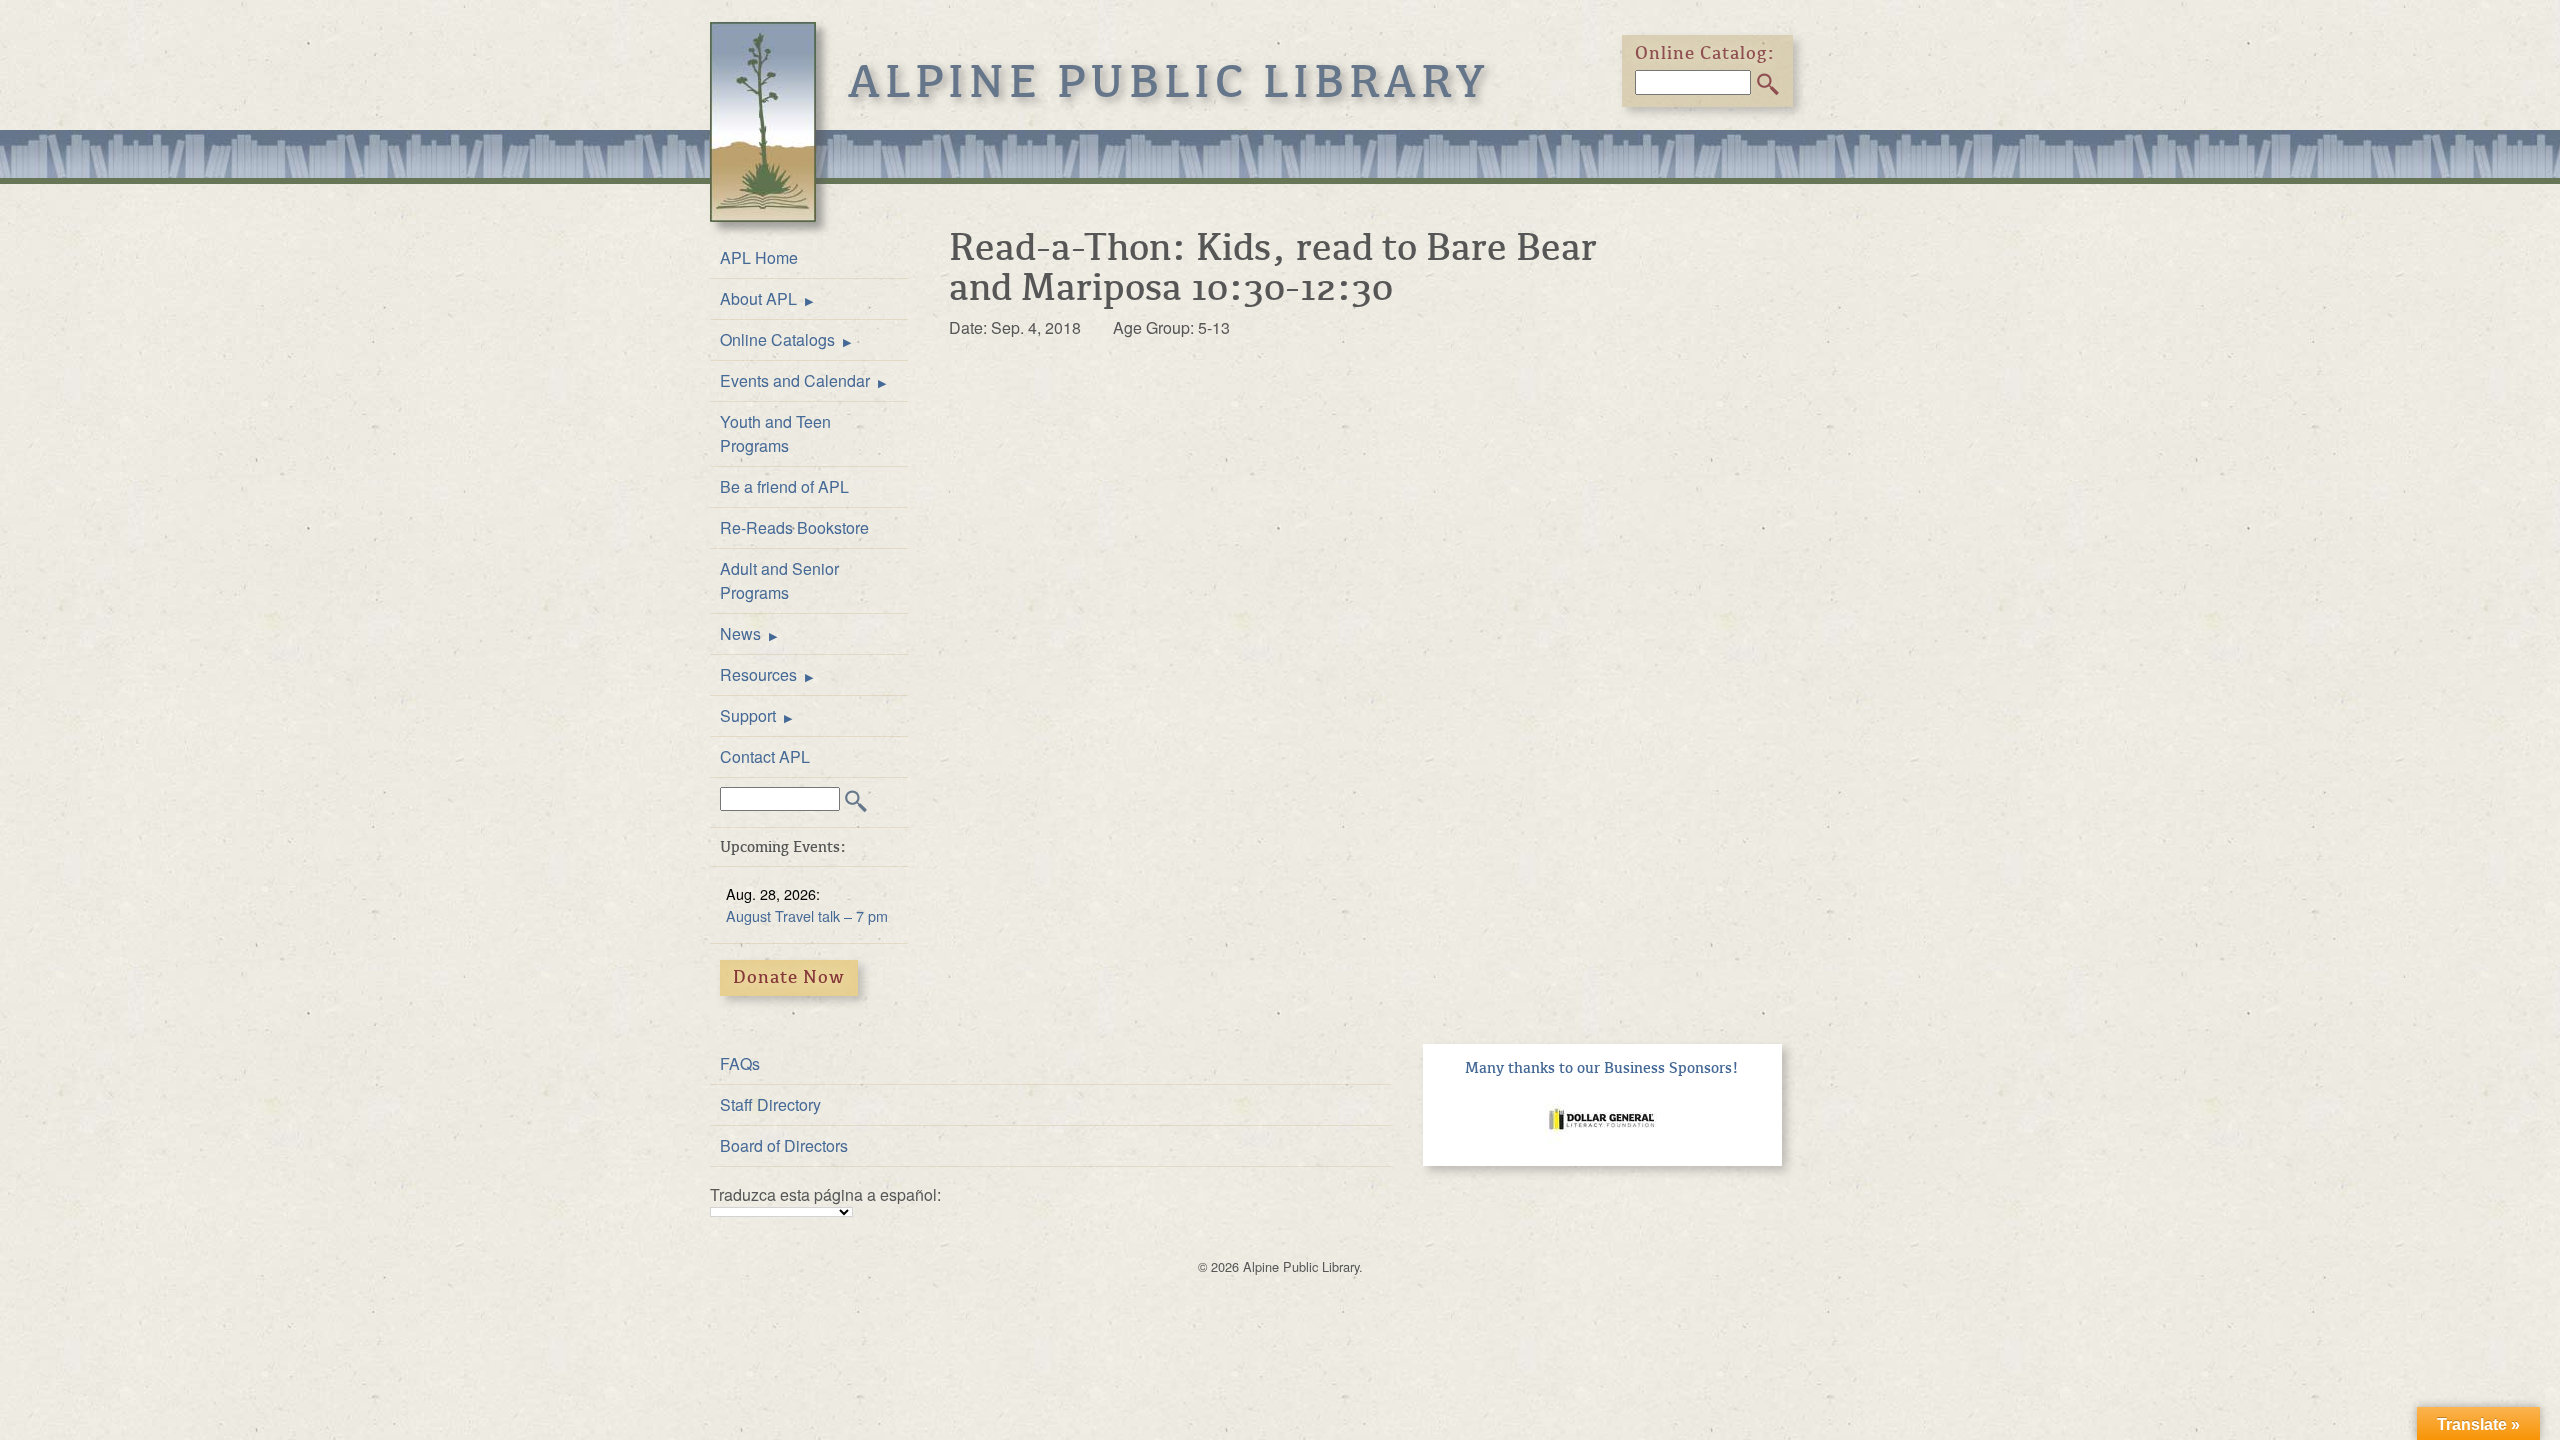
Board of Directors (784, 1145)
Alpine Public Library (1169, 82)
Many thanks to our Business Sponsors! (1602, 1068)
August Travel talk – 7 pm (807, 915)
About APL (758, 298)
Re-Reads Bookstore (794, 527)
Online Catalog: (1705, 53)
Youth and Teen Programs (775, 433)
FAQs (740, 1063)
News (740, 633)
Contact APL (765, 756)
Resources (758, 674)
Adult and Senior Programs (779, 580)
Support (748, 715)
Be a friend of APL (784, 486)
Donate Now (789, 977)
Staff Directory (770, 1104)
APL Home (759, 257)
